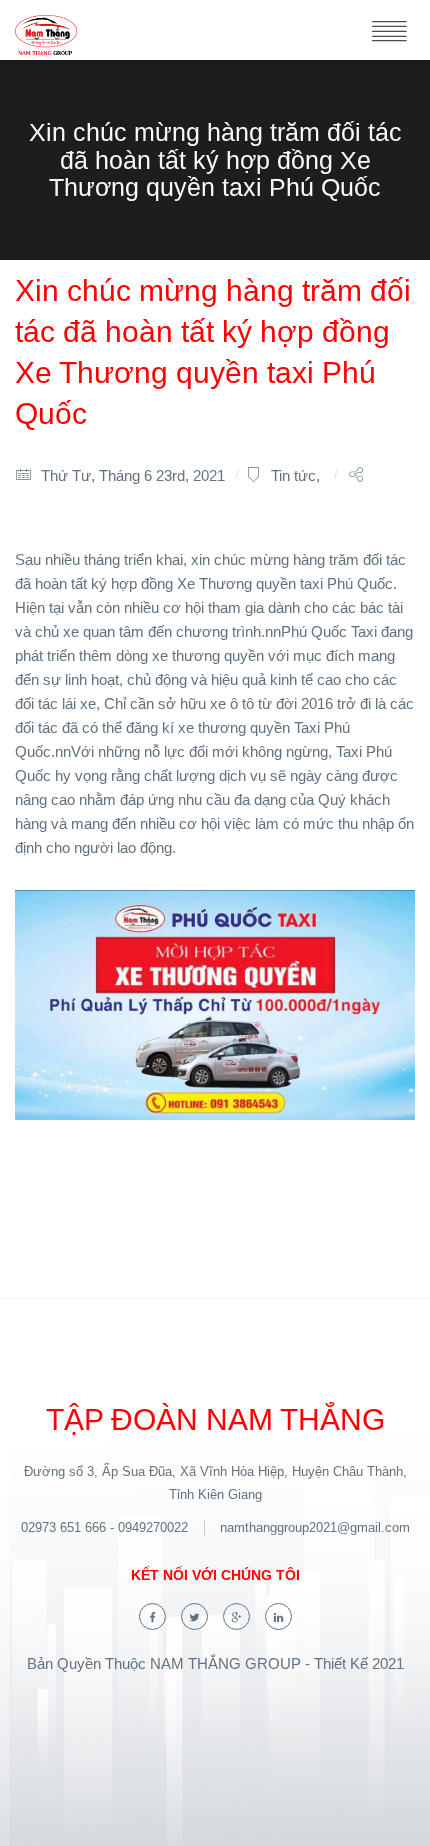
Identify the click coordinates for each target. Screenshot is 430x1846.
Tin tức (293, 475)
